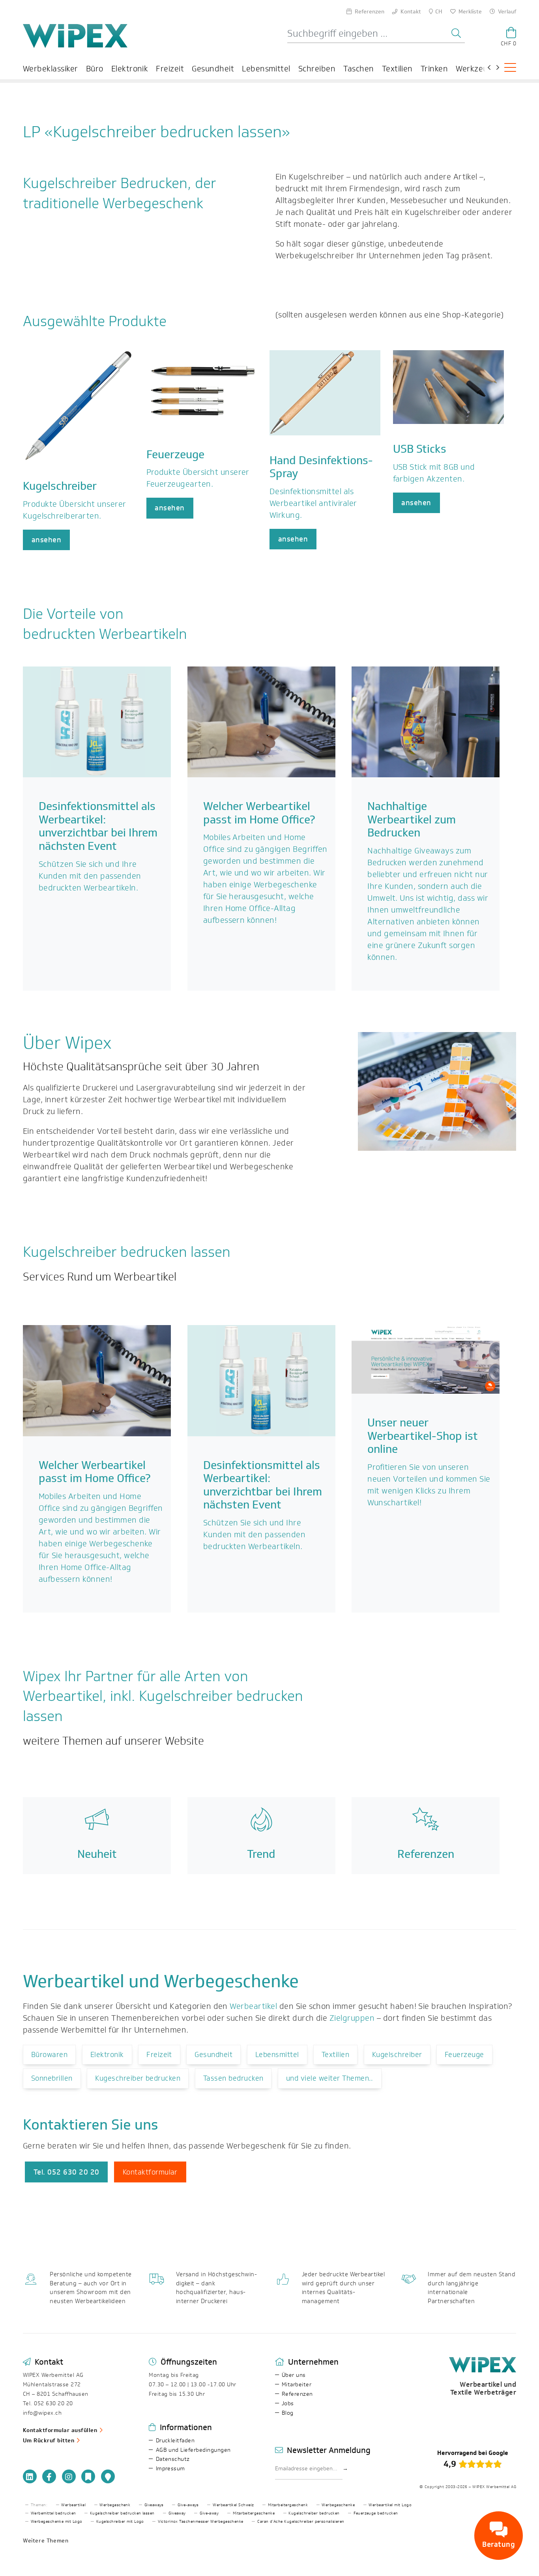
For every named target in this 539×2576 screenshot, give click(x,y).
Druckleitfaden (175, 2441)
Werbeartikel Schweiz (233, 2505)
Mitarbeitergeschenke (254, 2513)
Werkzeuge (476, 69)
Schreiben (317, 69)
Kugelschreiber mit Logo (120, 2522)
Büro (95, 69)
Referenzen (297, 2394)
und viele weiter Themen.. (330, 2078)
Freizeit (170, 69)
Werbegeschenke (338, 2505)
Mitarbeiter (297, 2385)
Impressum (170, 2469)
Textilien (397, 69)
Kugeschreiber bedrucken (138, 2078)
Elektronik (130, 69)
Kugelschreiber (397, 2055)
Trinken (434, 69)
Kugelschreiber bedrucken (314, 2513)
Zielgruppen (352, 2018)
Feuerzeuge (464, 2055)
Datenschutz (173, 2459)
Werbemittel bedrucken (53, 2513)
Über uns (294, 2375)
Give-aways (188, 2505)
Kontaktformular (150, 2172)
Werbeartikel (253, 2006)
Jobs (288, 2403)
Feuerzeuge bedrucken (376, 2513)
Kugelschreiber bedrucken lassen (122, 2513)
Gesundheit (213, 69)
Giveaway (177, 2513)
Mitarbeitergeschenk (288, 2505)
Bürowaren (49, 2055)
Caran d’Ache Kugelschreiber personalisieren (301, 2522)
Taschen (358, 69)
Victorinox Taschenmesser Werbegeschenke (201, 2522)
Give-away (209, 2513)
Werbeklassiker (51, 69)
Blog (288, 2413)
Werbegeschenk (115, 2505)
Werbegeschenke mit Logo (57, 2522)
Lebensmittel (266, 69)
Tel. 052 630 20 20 (66, 2172)
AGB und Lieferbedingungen (193, 2450)
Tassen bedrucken (233, 2078)
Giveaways (154, 2505)
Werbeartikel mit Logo (390, 2505)
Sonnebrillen (52, 2078)
